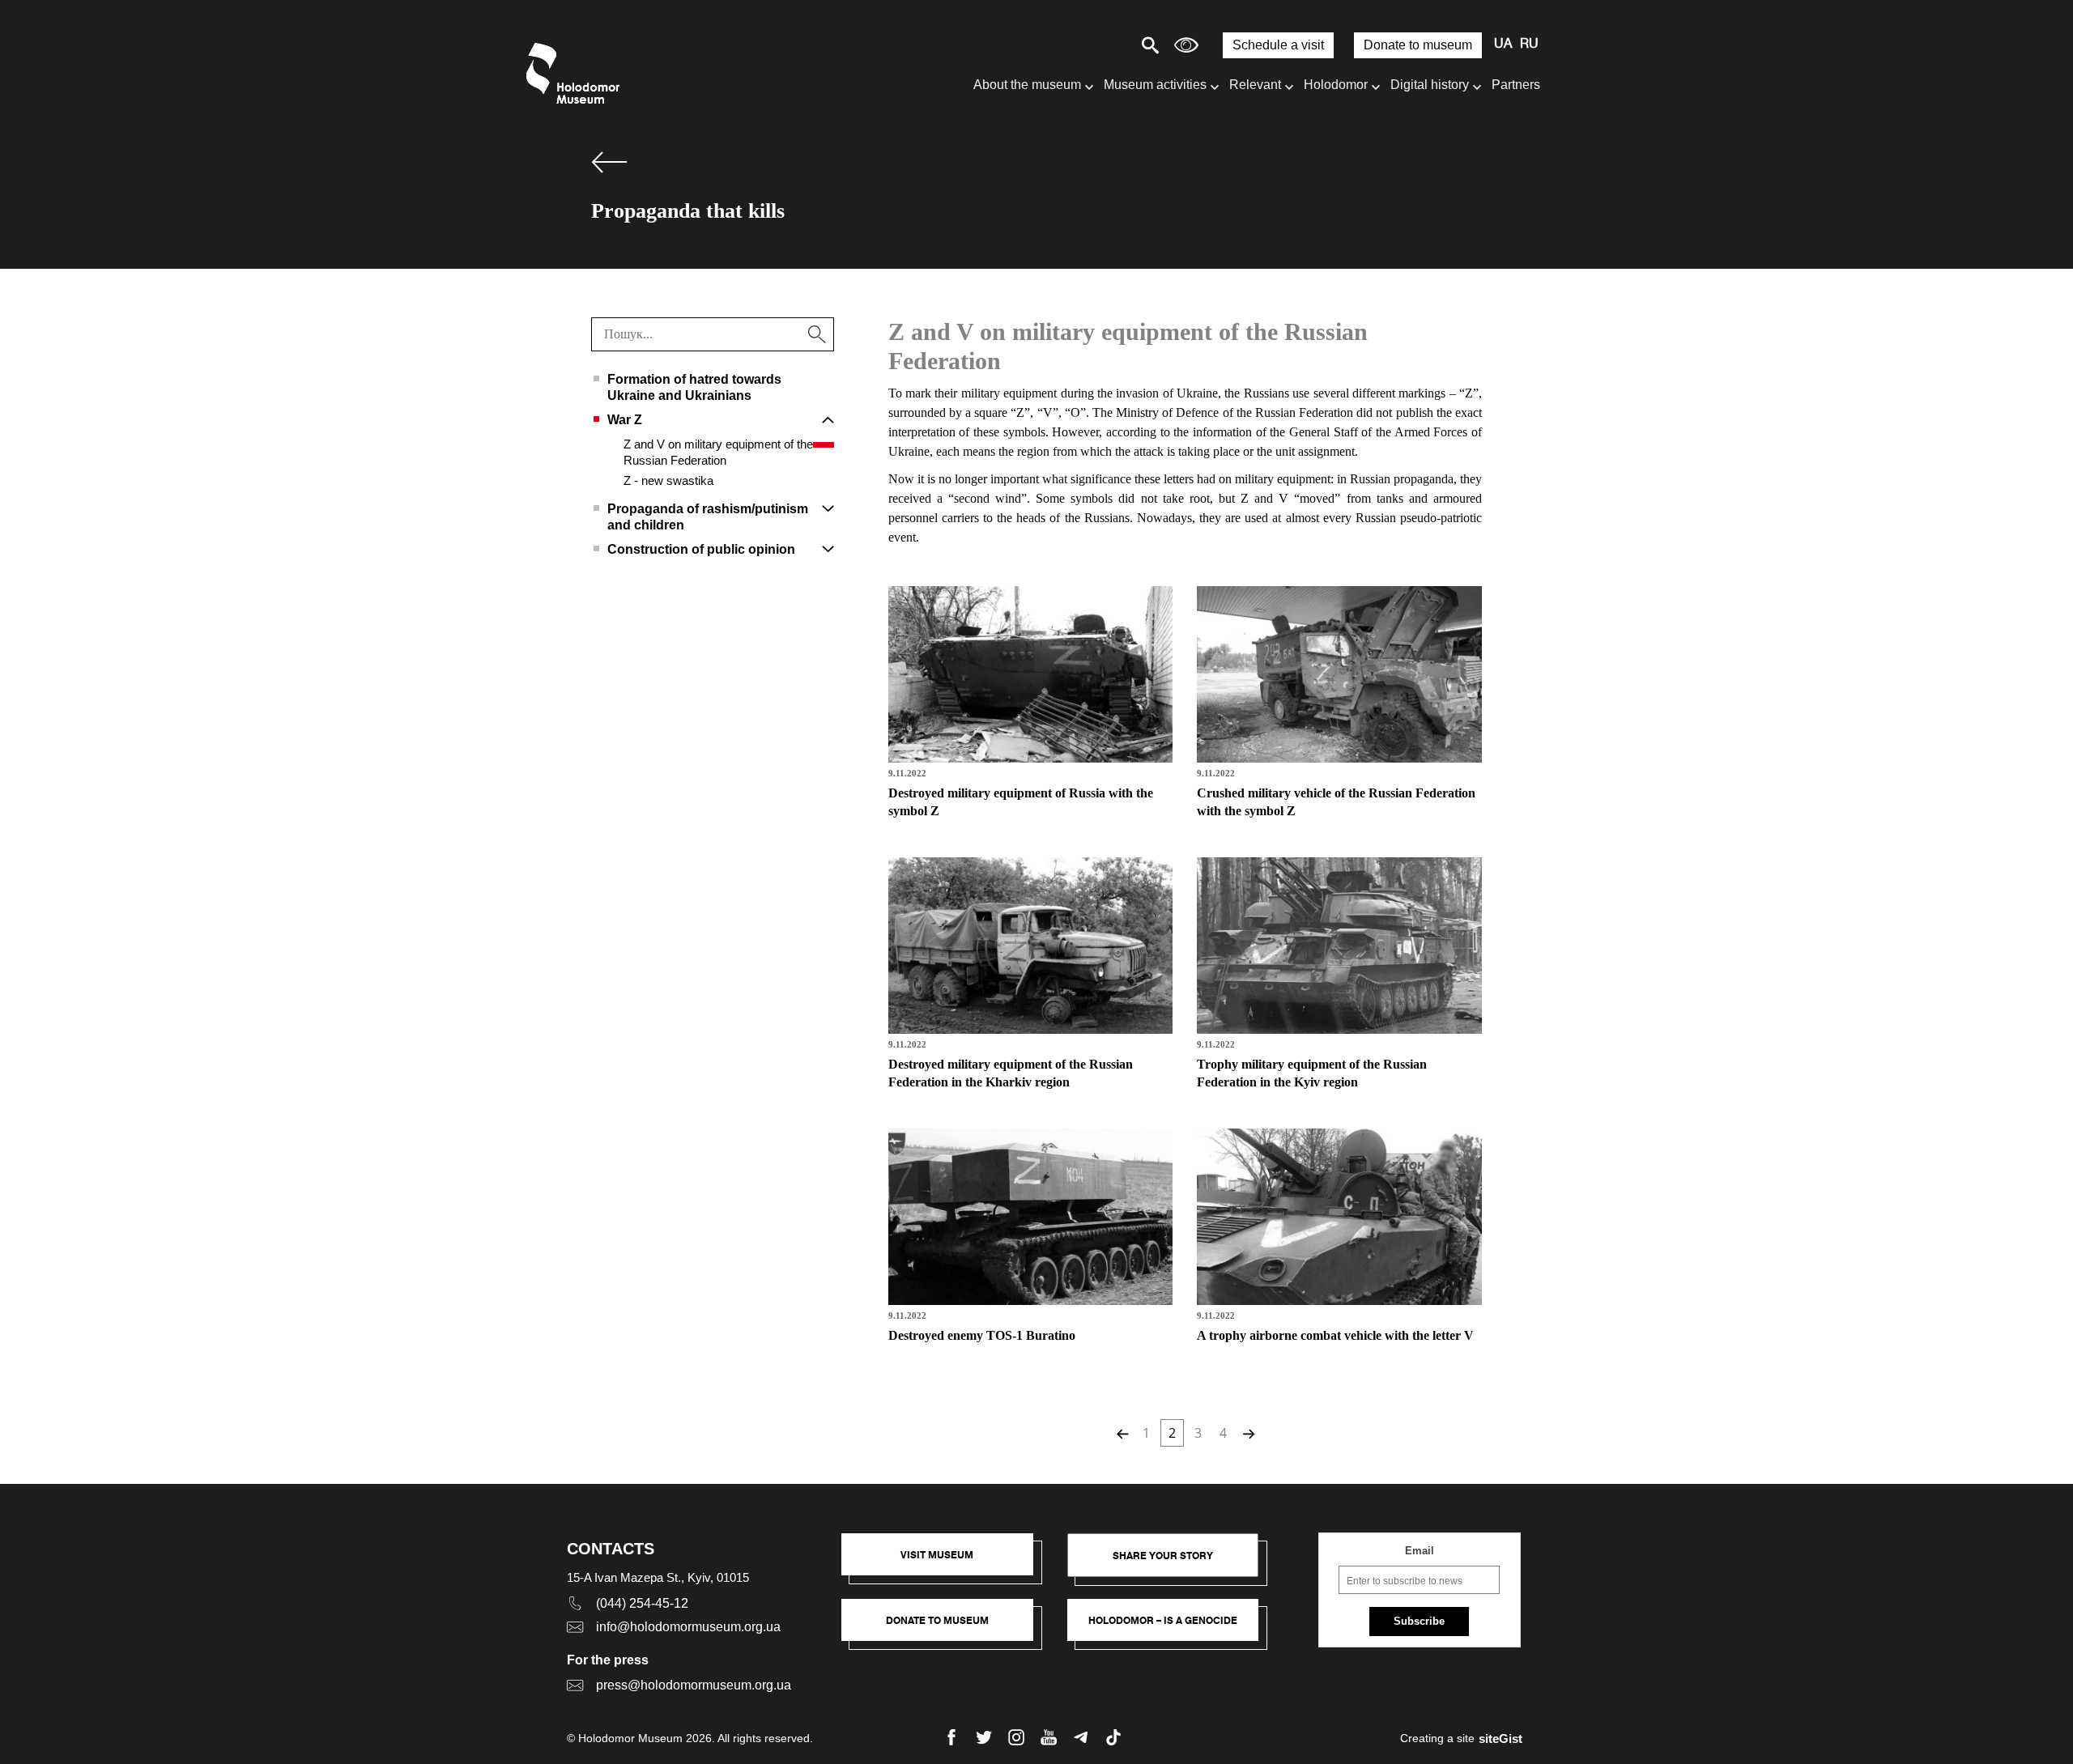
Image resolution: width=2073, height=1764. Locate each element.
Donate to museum (1418, 45)
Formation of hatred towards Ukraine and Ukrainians (694, 387)
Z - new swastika (668, 480)
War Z (625, 420)
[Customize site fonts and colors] (1186, 45)
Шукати (1094, 45)
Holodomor (1336, 85)
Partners (1516, 85)
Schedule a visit (1278, 45)
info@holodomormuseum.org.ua (688, 1627)
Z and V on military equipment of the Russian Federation (718, 452)
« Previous (1121, 1433)
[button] (945, 1562)
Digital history (1430, 85)
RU (1529, 45)
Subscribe (1419, 1621)
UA (1503, 45)
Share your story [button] (1163, 1556)
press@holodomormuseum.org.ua (694, 1685)
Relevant (1255, 85)
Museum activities (1155, 85)
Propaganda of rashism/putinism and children (708, 517)
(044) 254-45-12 (642, 1603)
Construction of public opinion (701, 549)
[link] (945, 1628)
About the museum (1027, 85)
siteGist (1500, 1738)
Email (1420, 1551)
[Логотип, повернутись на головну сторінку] (577, 73)
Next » (1247, 1433)
